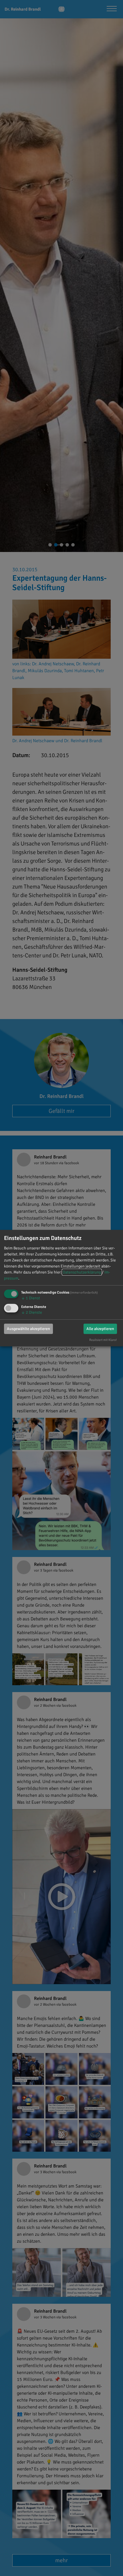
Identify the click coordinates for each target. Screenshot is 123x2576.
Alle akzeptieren (100, 1329)
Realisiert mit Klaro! (103, 1340)
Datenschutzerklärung (82, 1272)
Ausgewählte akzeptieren (28, 1329)
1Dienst (31, 1298)
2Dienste (32, 1312)
